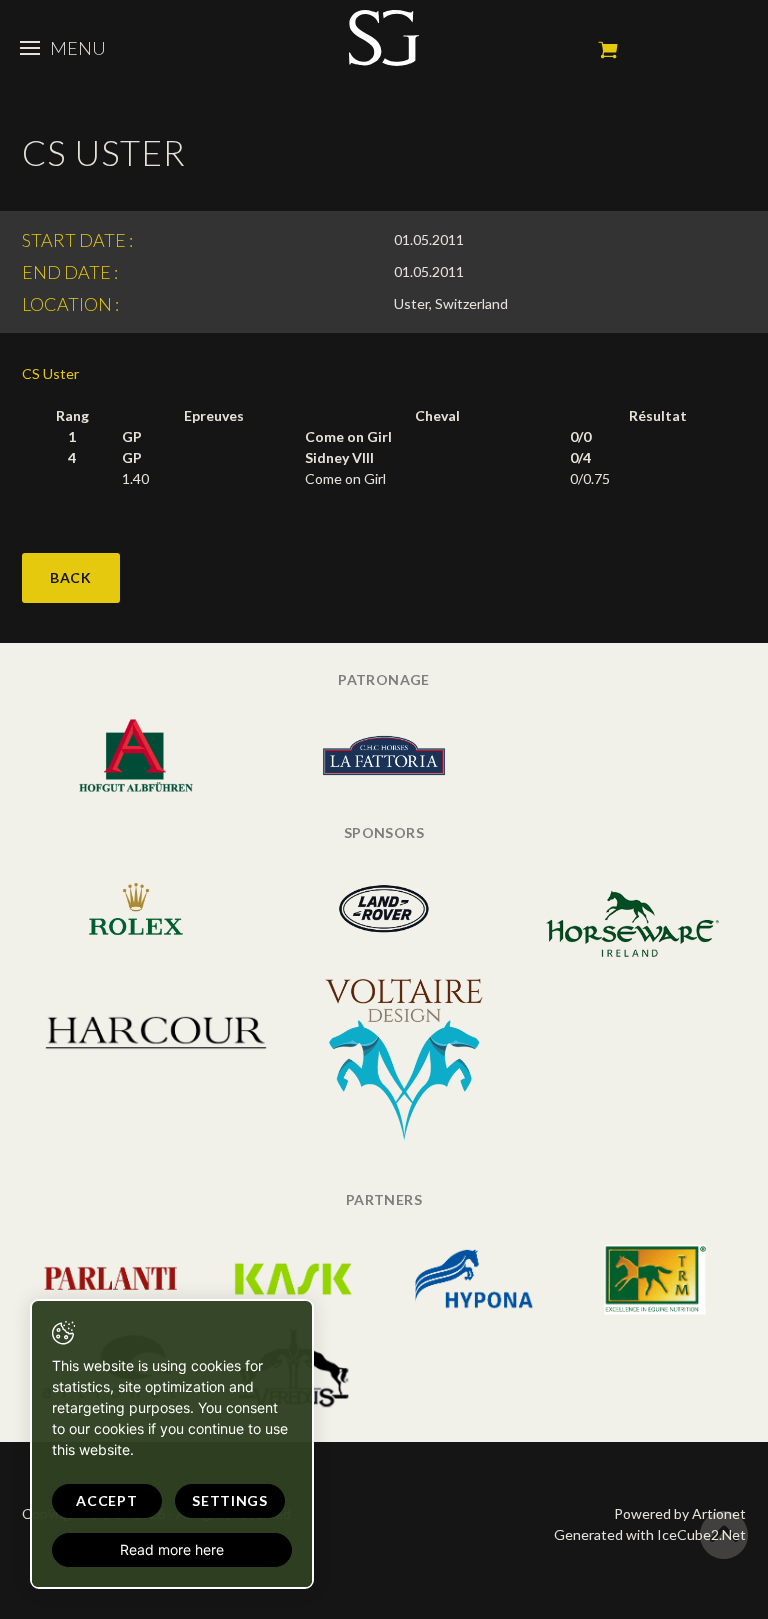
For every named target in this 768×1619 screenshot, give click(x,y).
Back (71, 577)
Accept (106, 1500)
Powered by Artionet (680, 1513)
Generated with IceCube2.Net (650, 1534)
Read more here (172, 1549)
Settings (230, 1500)
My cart (608, 50)
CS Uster (50, 373)
